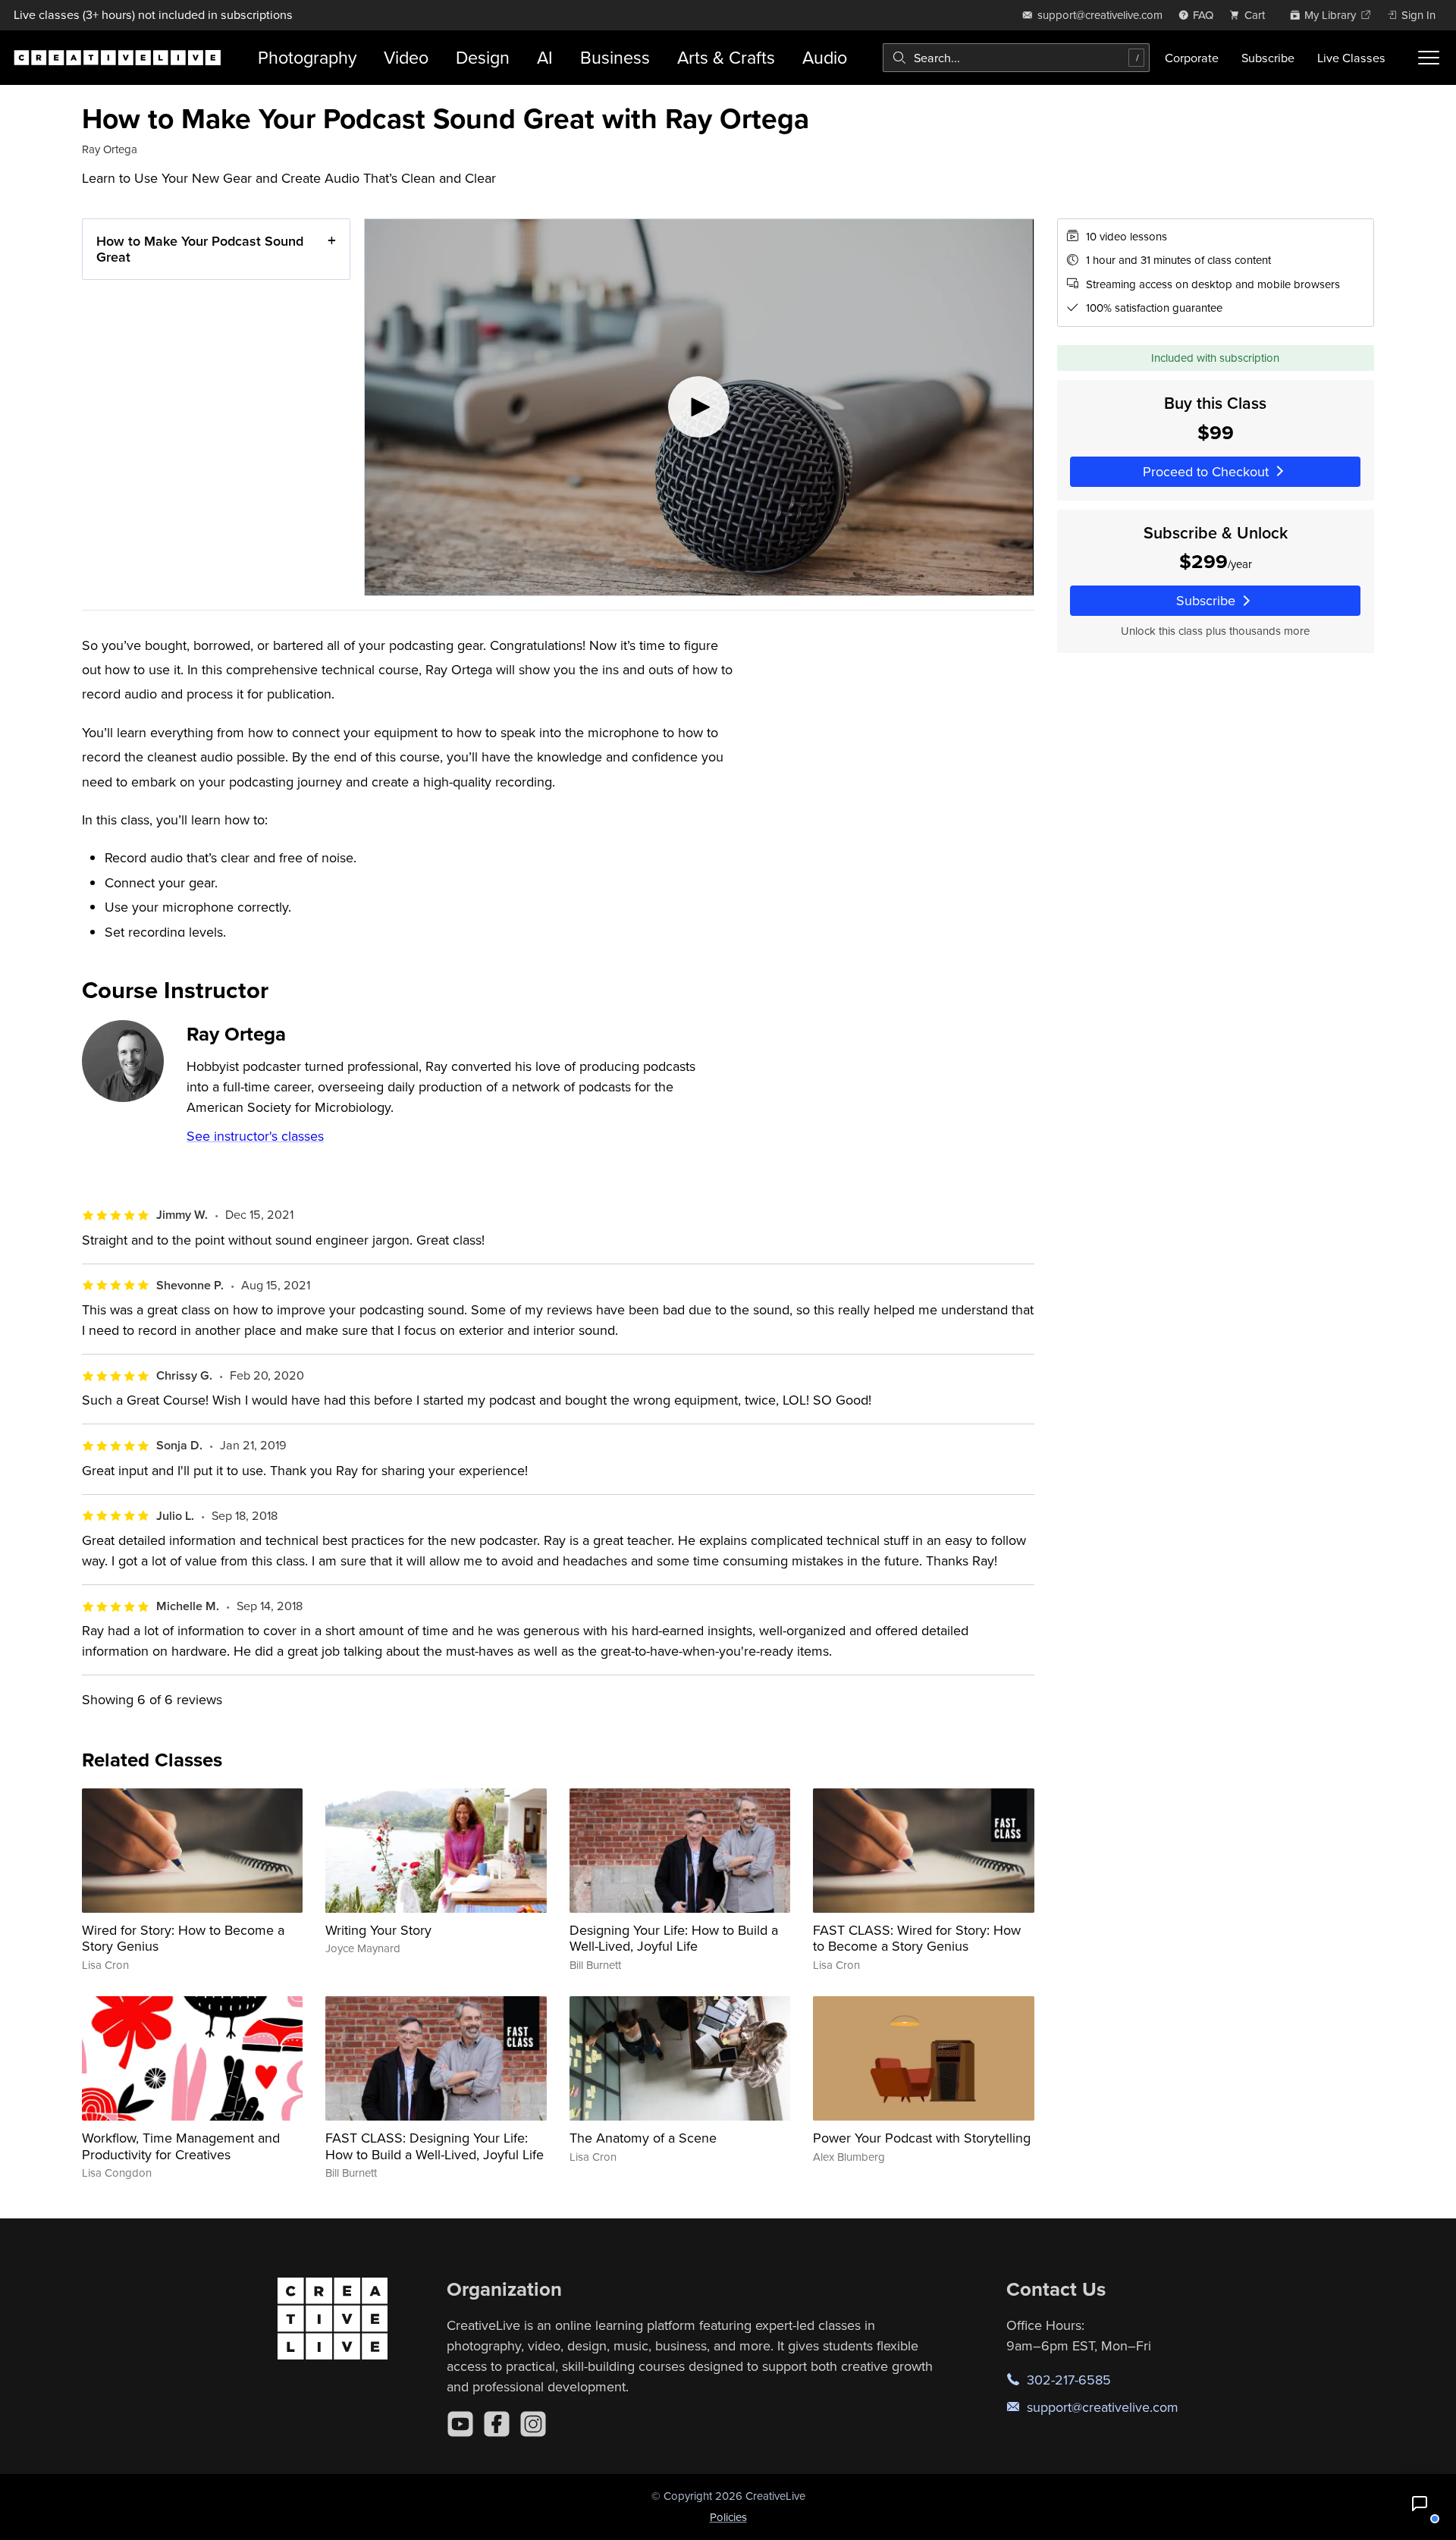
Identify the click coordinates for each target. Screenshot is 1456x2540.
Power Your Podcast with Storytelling (922, 2138)
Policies (728, 2517)
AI (545, 57)
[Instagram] (533, 2424)
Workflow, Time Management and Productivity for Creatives (181, 2146)
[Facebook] (497, 2424)
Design (483, 57)
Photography (307, 57)
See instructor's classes (255, 1136)
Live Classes (1351, 58)
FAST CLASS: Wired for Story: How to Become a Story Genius (917, 1938)
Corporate (1192, 58)
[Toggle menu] (1429, 58)
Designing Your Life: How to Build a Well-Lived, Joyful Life (674, 1938)
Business (615, 57)
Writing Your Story (378, 1930)
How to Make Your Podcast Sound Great (200, 249)
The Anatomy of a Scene (643, 2138)
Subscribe (1268, 58)
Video (406, 57)
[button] (1420, 2504)
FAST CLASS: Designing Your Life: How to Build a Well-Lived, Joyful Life (435, 2146)
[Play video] (699, 407)
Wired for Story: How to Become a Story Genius (183, 1938)
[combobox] (1016, 58)
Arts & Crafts (726, 57)
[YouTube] (460, 2424)
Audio (825, 57)
